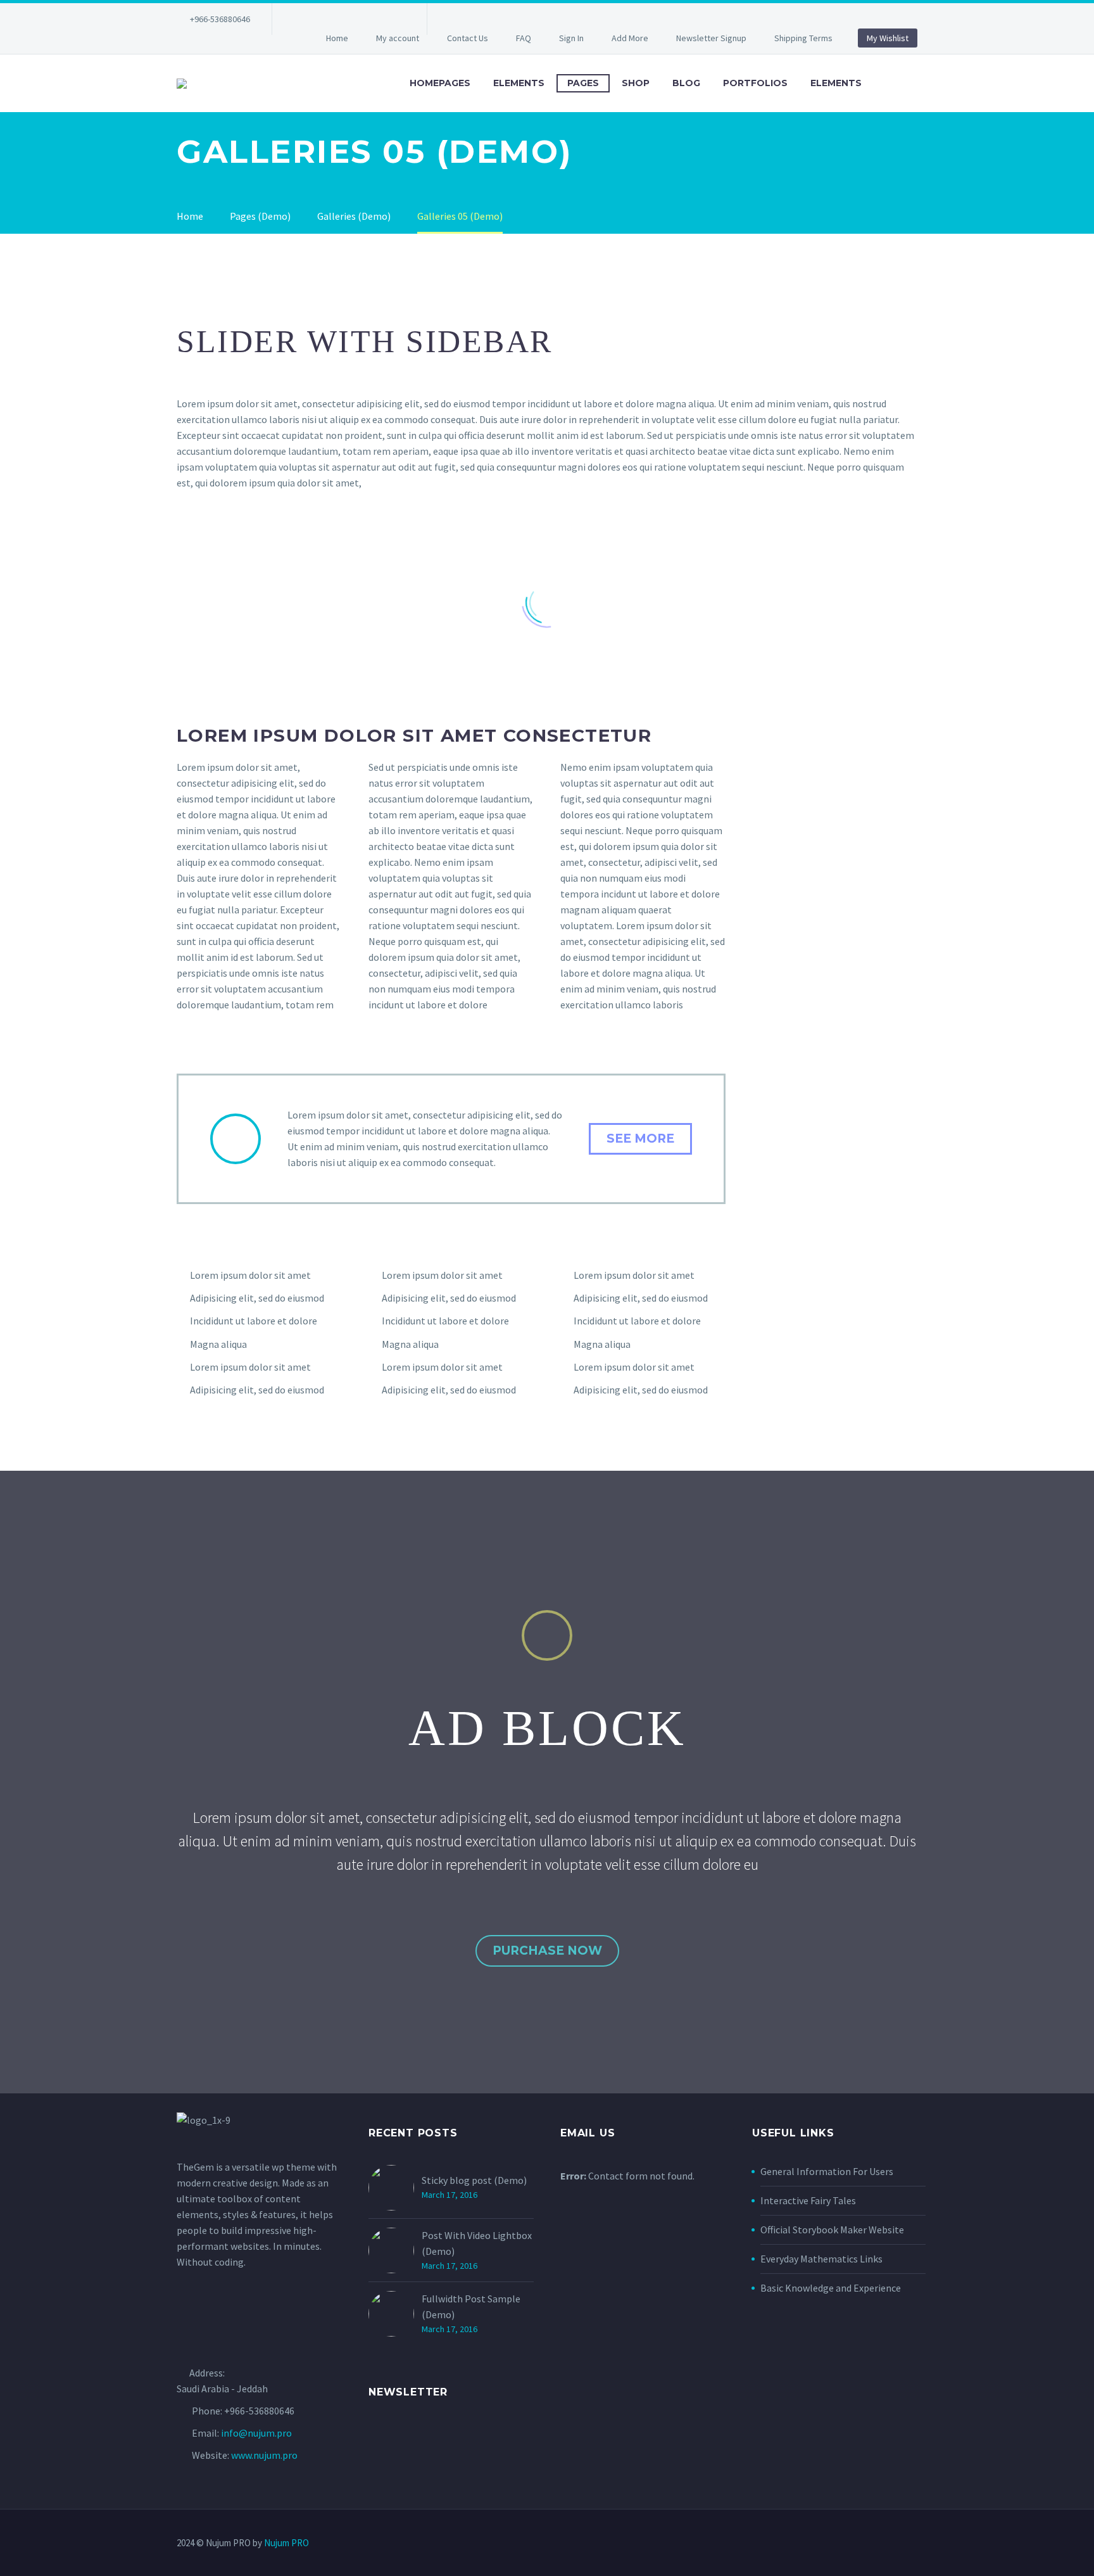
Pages (583, 83)
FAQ (524, 38)
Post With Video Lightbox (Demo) (477, 2243)
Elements (519, 83)
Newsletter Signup (711, 38)
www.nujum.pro (264, 2455)
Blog (686, 83)
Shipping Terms (803, 38)
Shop (636, 83)
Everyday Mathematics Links (821, 2259)
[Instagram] (358, 19)
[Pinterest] (377, 19)
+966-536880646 (220, 19)
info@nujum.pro (256, 2433)
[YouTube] (396, 19)
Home (337, 38)
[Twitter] (339, 19)
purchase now (547, 1951)
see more (640, 1139)
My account (398, 38)
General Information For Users (827, 2171)
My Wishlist (888, 38)
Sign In (571, 38)
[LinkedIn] (320, 19)
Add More (630, 38)
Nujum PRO (286, 2543)
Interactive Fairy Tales (808, 2200)
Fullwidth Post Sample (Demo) (471, 2306)
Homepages (440, 83)
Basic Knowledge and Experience (831, 2288)
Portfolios (755, 83)
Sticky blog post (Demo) (474, 2180)
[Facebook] (301, 19)
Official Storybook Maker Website (832, 2230)
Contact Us (468, 38)
